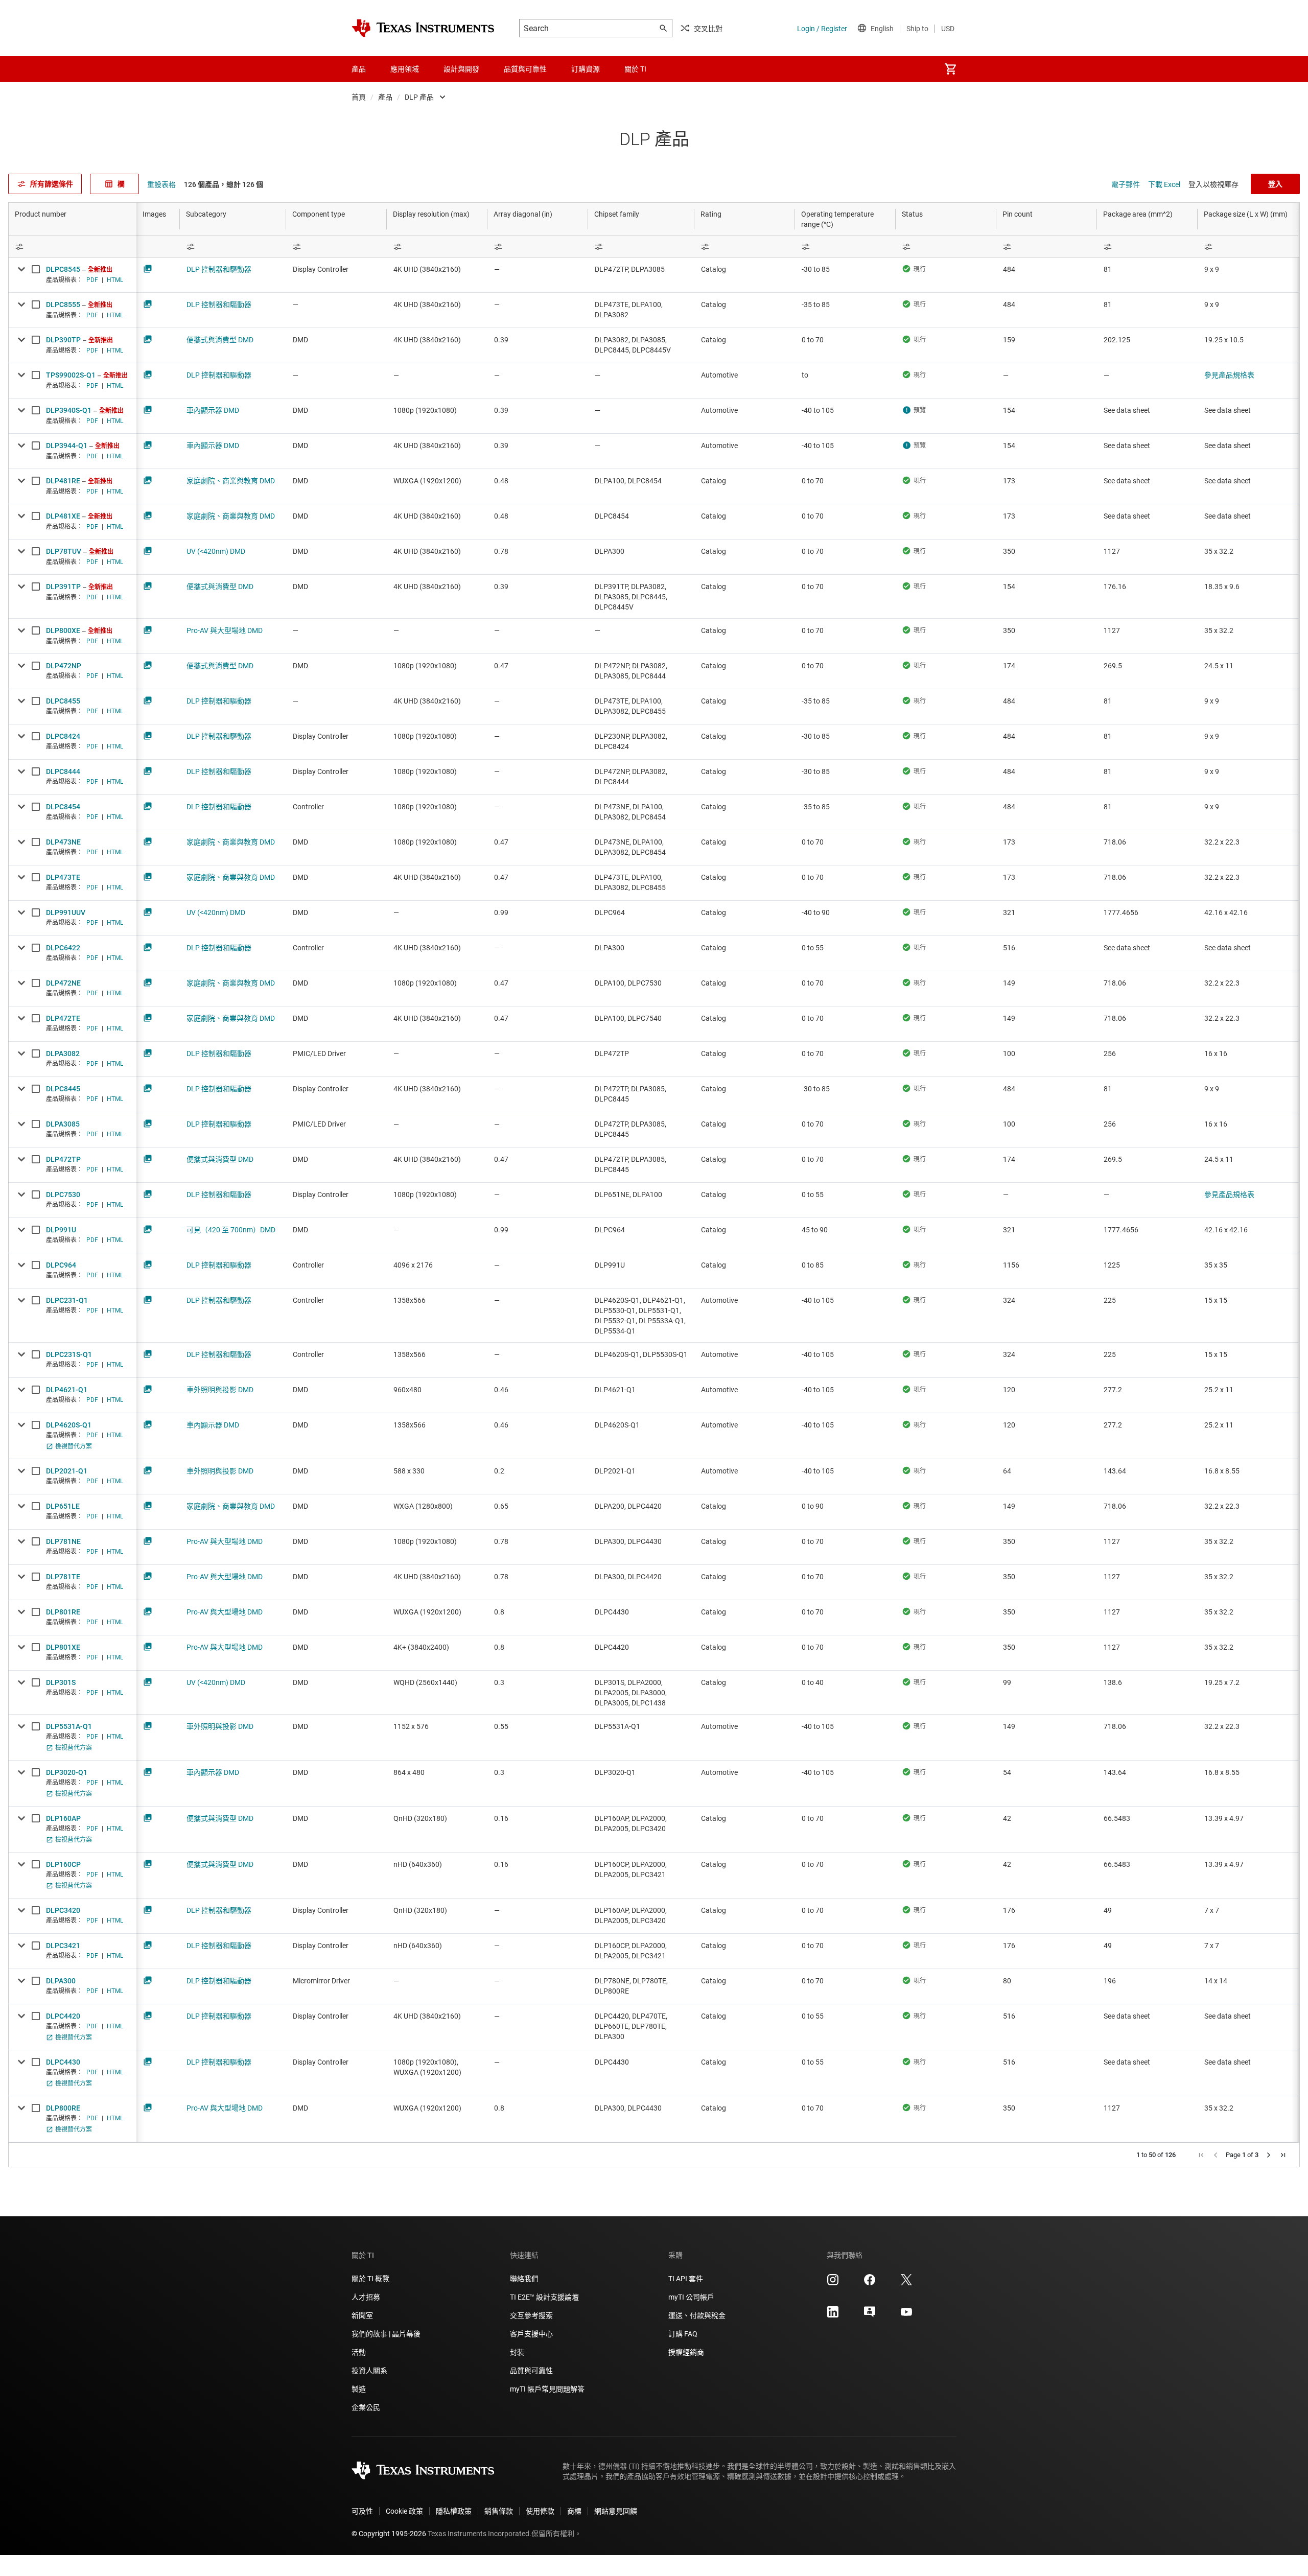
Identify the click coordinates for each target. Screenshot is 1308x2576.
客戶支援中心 (531, 2334)
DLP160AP (63, 1818)
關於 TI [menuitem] (635, 69)
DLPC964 (61, 1265)
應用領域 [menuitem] (405, 69)
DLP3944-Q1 (67, 446)
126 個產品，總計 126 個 (224, 184)
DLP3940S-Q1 (69, 410)
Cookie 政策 (404, 2511)
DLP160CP (63, 1864)
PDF (92, 280)
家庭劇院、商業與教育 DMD (231, 481)
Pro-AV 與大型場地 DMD (225, 630)
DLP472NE (63, 983)
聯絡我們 (524, 2279)
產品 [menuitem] (359, 69)
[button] (1201, 2155)
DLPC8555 (63, 305)
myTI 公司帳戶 (691, 2297)
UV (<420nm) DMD (216, 551)
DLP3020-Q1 (67, 1772)
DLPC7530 (63, 1195)
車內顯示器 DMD (213, 410)
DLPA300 (61, 1981)
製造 (359, 2389)
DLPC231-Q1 (67, 1300)
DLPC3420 (63, 1910)
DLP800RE (63, 2108)
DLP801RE (63, 1612)
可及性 (362, 2511)
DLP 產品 (419, 97)
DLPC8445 (63, 1089)
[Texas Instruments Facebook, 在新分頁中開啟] (870, 2283)
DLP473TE (63, 877)
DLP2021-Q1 (67, 1471)
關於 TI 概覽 (370, 2279)
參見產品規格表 (1229, 375)
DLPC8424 (63, 736)
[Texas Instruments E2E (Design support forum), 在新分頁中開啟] (870, 2315)
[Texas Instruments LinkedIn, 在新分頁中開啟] (833, 2315)
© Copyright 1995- (389, 2534)
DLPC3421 (63, 1946)
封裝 (517, 2352)
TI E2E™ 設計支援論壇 (544, 2297)
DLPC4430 (63, 2062)
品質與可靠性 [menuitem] (525, 69)
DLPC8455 (63, 701)
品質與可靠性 (531, 2371)
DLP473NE (63, 842)
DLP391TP (63, 587)
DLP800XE (63, 630)
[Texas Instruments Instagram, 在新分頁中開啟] (833, 2283)
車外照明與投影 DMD (220, 1390)
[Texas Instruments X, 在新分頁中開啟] (906, 2283)
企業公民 (366, 2407)
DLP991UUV (66, 912)
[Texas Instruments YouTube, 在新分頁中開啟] (906, 2315)
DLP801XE (63, 1647)
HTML (115, 280)
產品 (385, 97)
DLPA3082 (63, 1053)
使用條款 (540, 2511)
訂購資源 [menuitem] (586, 69)
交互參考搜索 (531, 2315)
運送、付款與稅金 (697, 2315)
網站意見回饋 (616, 2511)
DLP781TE (63, 1577)
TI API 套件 (686, 2279)
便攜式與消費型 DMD (220, 340)
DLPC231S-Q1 (69, 1354)
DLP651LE (63, 1506)
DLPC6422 (63, 948)
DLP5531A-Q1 (69, 1726)
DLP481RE (63, 481)
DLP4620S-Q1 (69, 1425)
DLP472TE (63, 1018)
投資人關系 (369, 2371)
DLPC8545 (63, 269)
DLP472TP (63, 1159)
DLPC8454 (63, 807)
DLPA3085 (63, 1124)
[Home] (423, 28)
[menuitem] (950, 69)
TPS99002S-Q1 (71, 375)
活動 (359, 2352)
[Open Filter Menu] (73, 247)
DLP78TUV (64, 551)
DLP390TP (63, 340)
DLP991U (61, 1230)
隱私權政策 (454, 2511)
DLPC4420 (63, 2016)
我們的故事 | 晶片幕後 (386, 2334)
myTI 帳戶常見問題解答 (547, 2389)
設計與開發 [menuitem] (461, 69)
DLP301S (61, 1682)
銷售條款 (499, 2511)
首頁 (359, 97)
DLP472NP (64, 666)
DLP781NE (63, 1541)
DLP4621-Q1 (67, 1390)
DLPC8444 (63, 771)
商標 (574, 2511)
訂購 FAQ (683, 2334)
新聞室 (362, 2315)
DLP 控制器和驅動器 (219, 269)
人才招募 (366, 2297)
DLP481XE (63, 516)
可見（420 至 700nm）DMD (231, 1230)
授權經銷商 (686, 2352)
